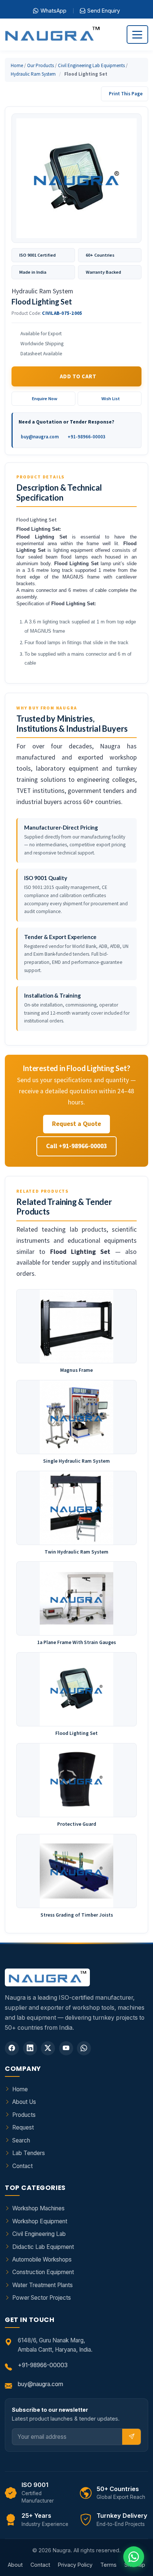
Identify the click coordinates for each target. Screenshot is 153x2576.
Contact (22, 2166)
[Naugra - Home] (52, 35)
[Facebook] (12, 2048)
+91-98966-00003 (87, 437)
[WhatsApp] (84, 2048)
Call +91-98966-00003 (76, 1146)
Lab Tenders (29, 2153)
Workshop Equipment (40, 2221)
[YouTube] (66, 2048)
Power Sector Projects (42, 2298)
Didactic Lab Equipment (43, 2247)
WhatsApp (53, 11)
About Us (24, 2102)
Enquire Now (45, 398)
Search (21, 2140)
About (15, 2565)
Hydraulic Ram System (33, 74)
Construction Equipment (43, 2272)
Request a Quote (76, 1124)
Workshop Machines (38, 2208)
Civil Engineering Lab (39, 2234)
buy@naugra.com (40, 437)
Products (24, 2115)
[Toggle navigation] (137, 34)
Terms (108, 2565)
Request (23, 2127)
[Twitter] (48, 2048)
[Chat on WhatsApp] (134, 2557)
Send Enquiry (104, 11)
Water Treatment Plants (43, 2285)
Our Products (40, 65)
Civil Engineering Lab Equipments (91, 65)
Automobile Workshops (42, 2259)
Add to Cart (78, 376)
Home (17, 65)
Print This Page (126, 94)
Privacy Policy (75, 2565)
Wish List (111, 398)
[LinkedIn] (30, 2048)
